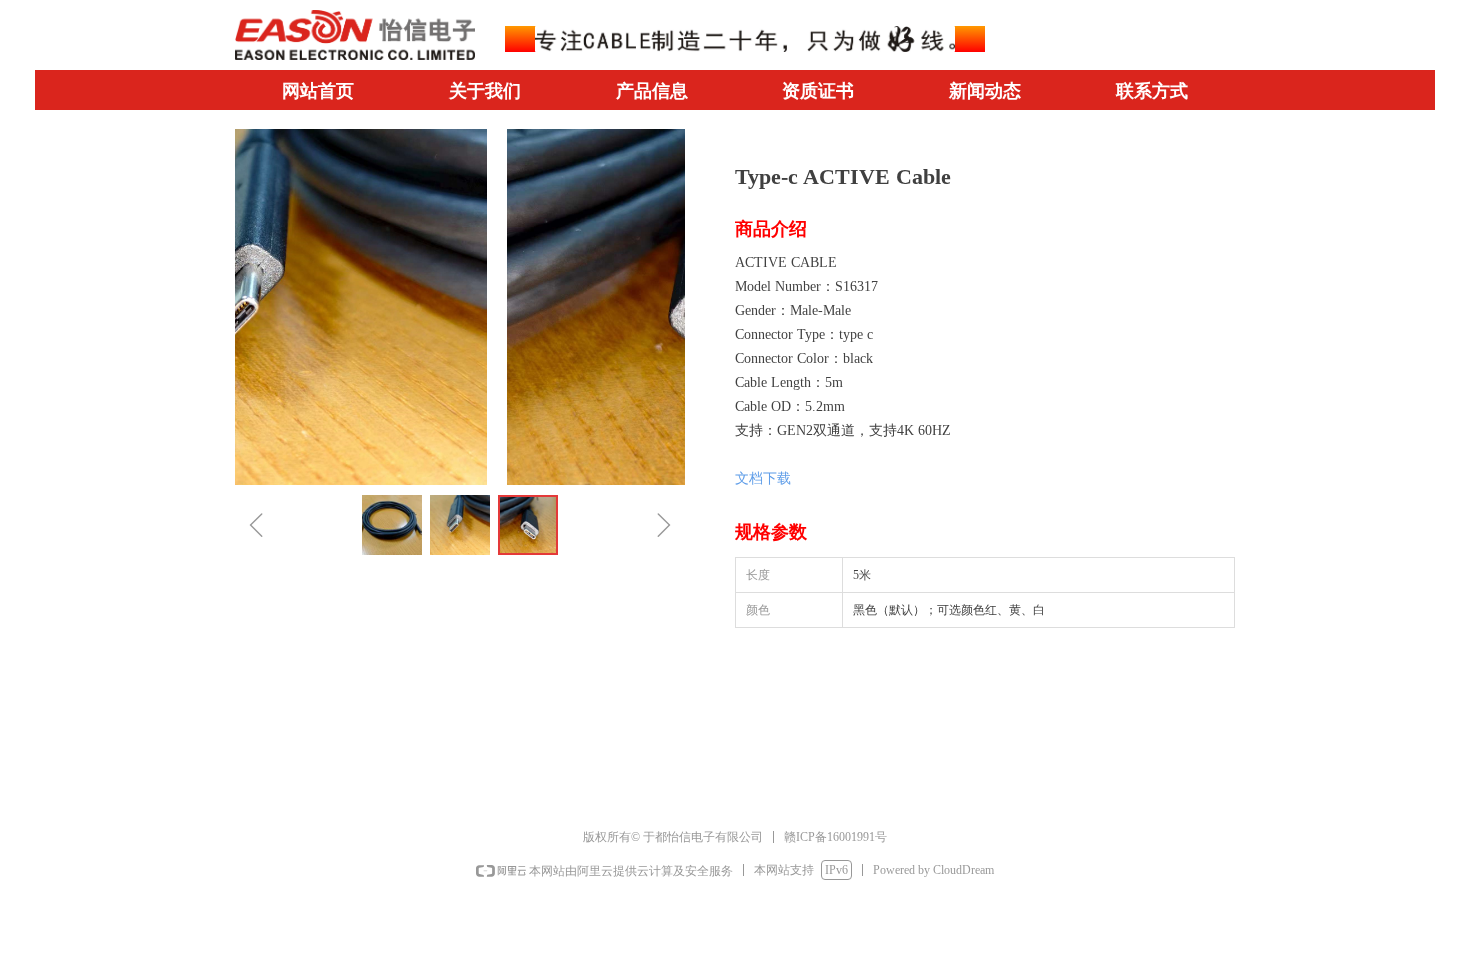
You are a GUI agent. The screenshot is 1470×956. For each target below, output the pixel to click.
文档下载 (763, 478)
